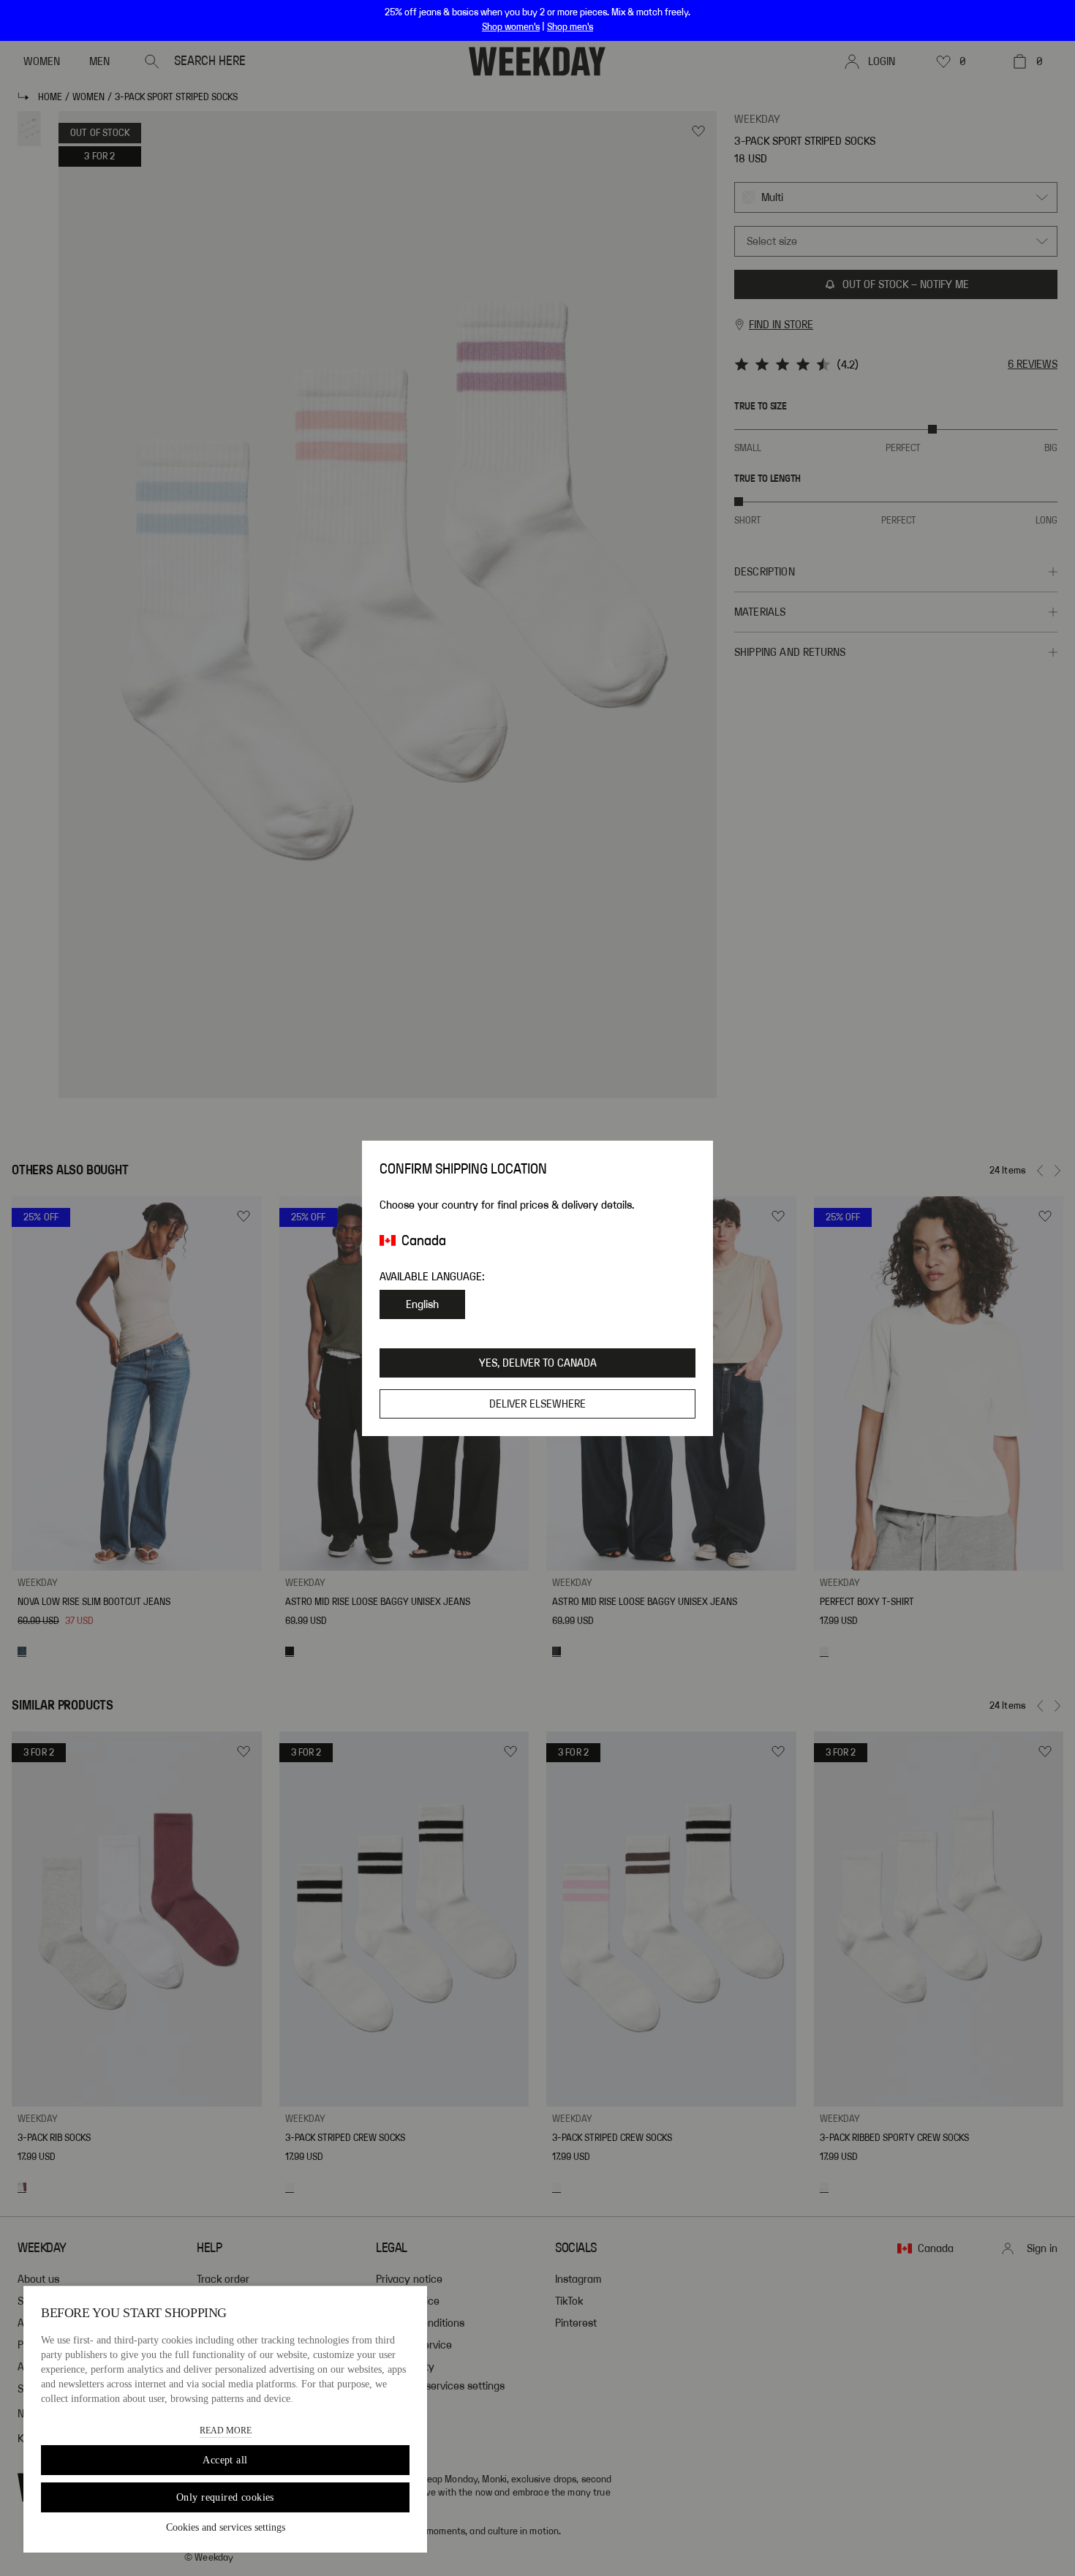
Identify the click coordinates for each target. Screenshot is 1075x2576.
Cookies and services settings (226, 2527)
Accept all (225, 2460)
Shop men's (570, 27)
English (422, 1304)
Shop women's (511, 27)
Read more (226, 2430)
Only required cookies (225, 2497)
